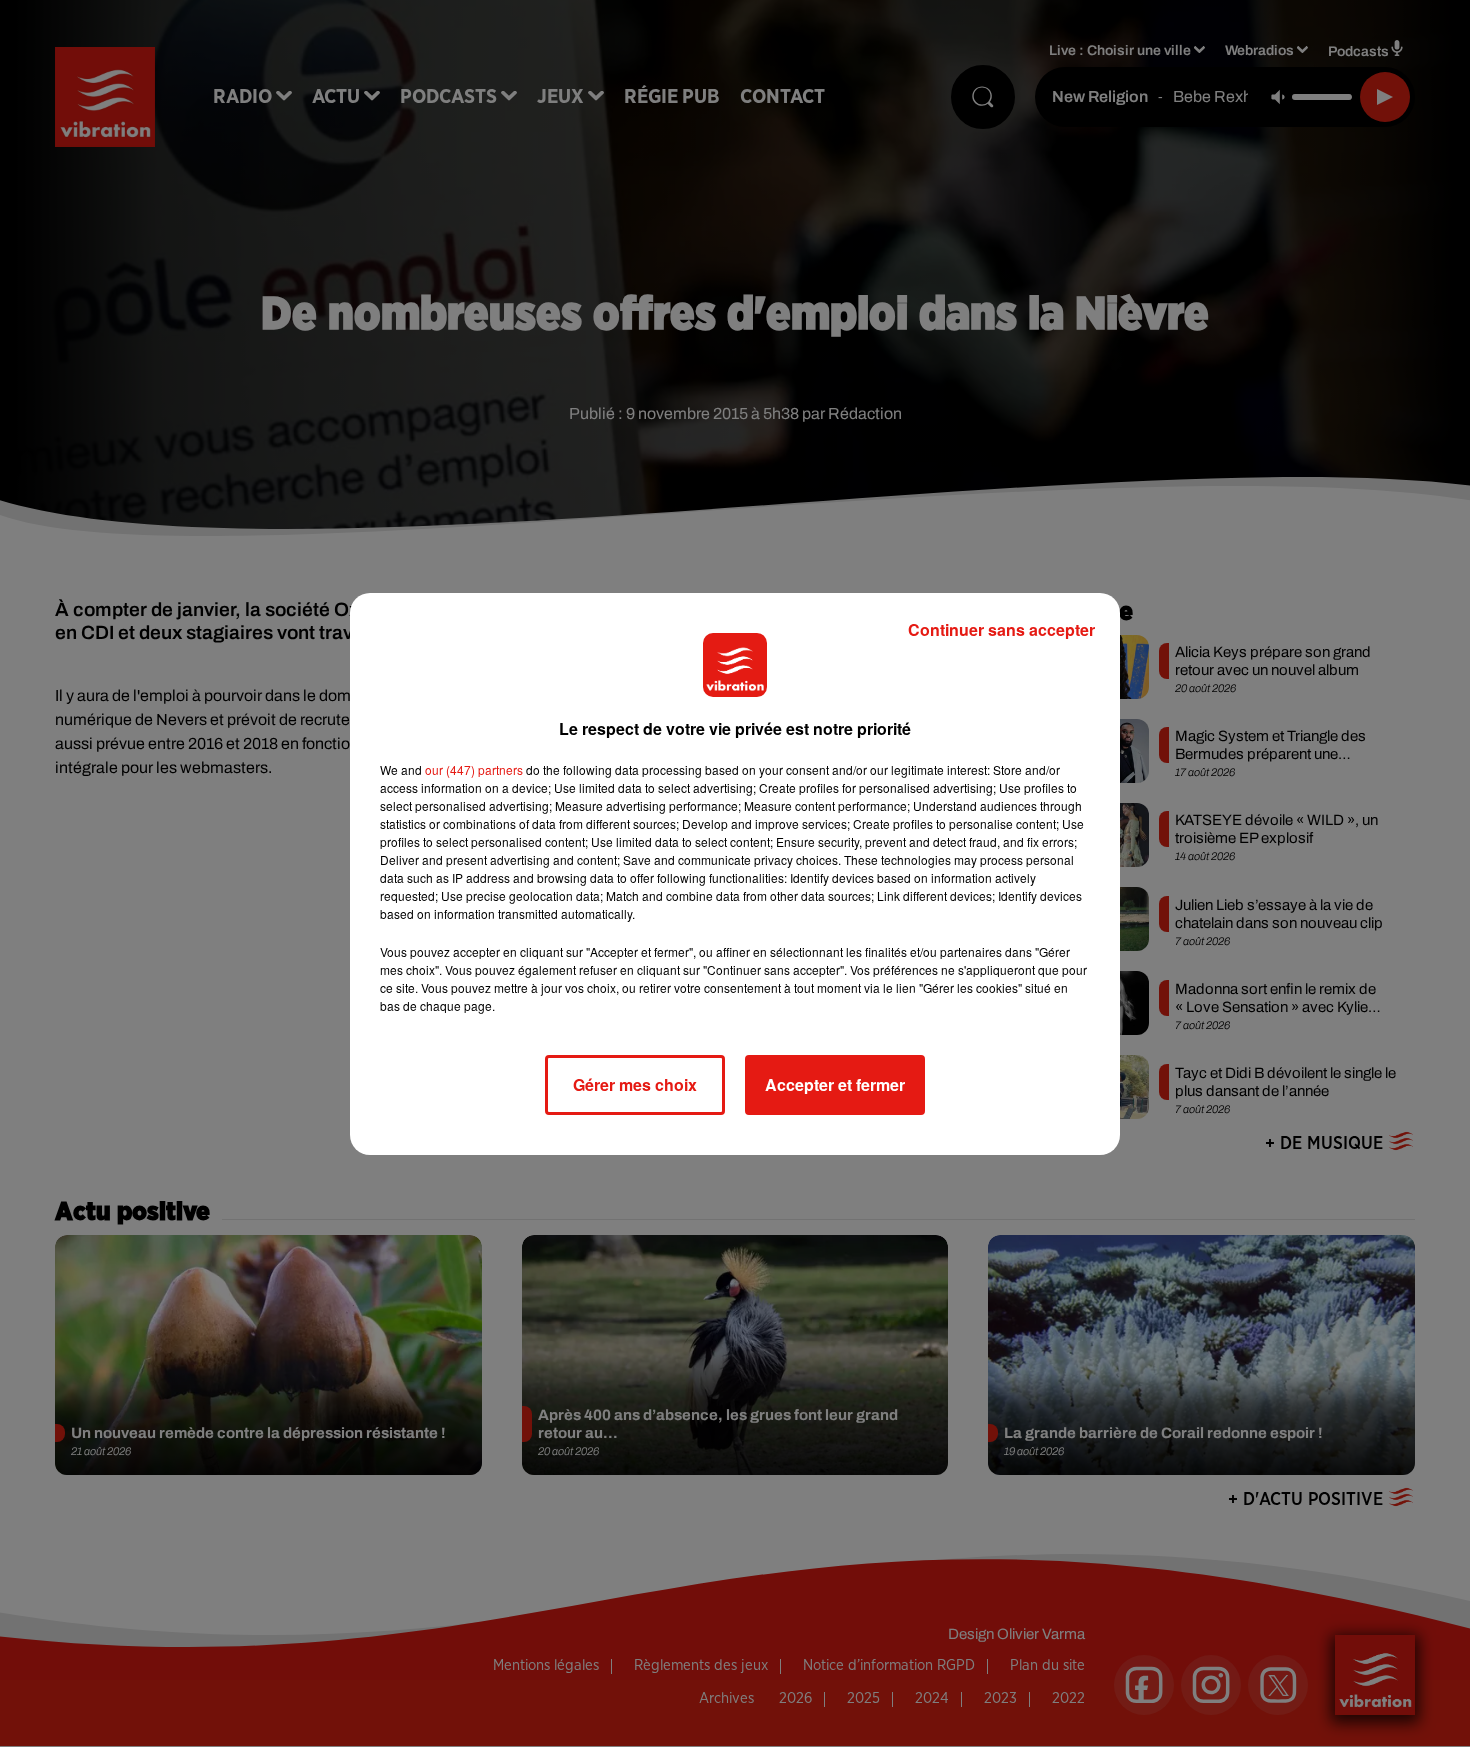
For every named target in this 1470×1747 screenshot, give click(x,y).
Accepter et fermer (835, 1084)
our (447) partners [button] (474, 769)
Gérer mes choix (635, 1084)
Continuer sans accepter (1001, 629)
